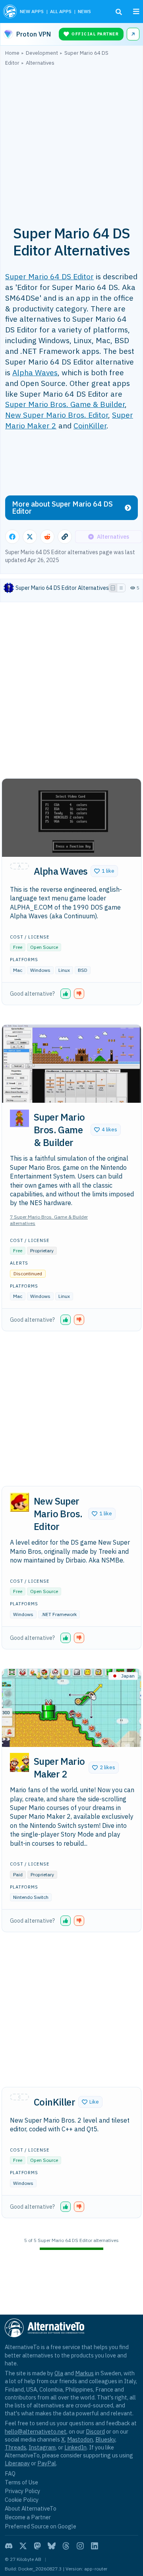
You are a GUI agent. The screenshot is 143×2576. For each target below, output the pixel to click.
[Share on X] (30, 537)
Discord (95, 2431)
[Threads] (66, 2546)
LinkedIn (75, 2447)
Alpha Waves (35, 372)
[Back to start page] (10, 12)
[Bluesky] (52, 2546)
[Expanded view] (113, 588)
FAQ (10, 2473)
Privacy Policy (22, 2491)
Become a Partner (28, 2517)
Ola (59, 2373)
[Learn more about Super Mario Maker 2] (19, 1762)
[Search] (119, 12)
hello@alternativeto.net (36, 2431)
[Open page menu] (136, 12)
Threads (15, 2447)
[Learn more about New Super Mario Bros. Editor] (19, 1502)
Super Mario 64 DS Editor (49, 276)
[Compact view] (121, 588)
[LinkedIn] (95, 2546)
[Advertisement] (71, 141)
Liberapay (17, 2463)
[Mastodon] (37, 2546)
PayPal (47, 2463)
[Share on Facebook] (12, 537)
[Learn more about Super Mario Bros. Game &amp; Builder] (19, 1118)
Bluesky (105, 2439)
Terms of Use (21, 2482)
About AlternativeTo (31, 2508)
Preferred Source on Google (41, 2526)
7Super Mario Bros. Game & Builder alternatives (49, 1220)
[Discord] (9, 2546)
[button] (104, 871)
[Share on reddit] (47, 537)
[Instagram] (80, 2546)
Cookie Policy (22, 2500)
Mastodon (80, 2439)
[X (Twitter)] (23, 2546)
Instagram (42, 2447)
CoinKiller (90, 425)
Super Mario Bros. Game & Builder (65, 404)
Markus (84, 2373)
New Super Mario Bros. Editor (57, 415)
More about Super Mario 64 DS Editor (62, 508)
